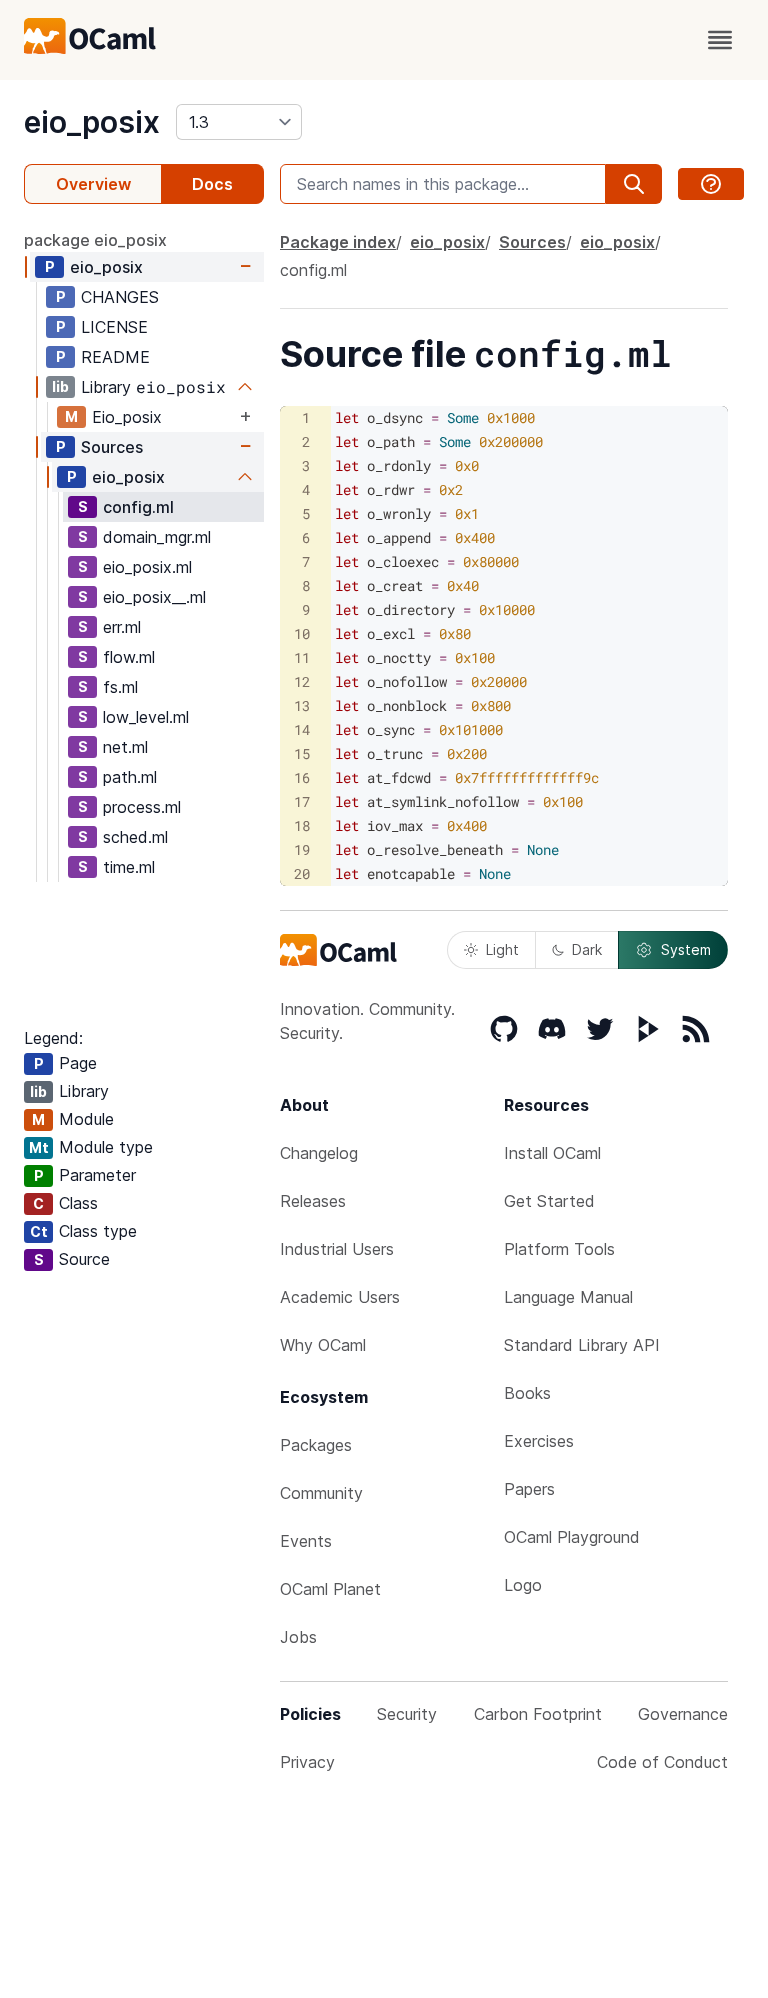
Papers (529, 1489)
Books (527, 1393)
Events (306, 1541)
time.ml (129, 867)
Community (321, 1493)
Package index (338, 242)
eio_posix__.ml (154, 597)
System (686, 949)
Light (502, 949)
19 (302, 849)
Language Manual (568, 1297)
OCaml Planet (330, 1589)
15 (302, 753)
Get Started (549, 1201)
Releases (313, 1201)
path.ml (130, 777)
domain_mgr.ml (157, 537)
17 (302, 801)
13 (302, 705)
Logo (523, 1585)
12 (302, 681)
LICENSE (114, 327)
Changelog (319, 1153)
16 (302, 777)
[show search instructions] (711, 184)
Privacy (307, 1762)
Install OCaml (552, 1153)
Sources (112, 447)
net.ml (125, 747)
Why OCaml (323, 1345)
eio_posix (92, 122)
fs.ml (120, 687)
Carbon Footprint (538, 1714)
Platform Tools (559, 1249)
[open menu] (720, 40)
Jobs (298, 1637)
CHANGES (120, 297)
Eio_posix (127, 417)
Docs (212, 184)
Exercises (539, 1441)
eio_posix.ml (147, 567)
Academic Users (340, 1297)
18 (302, 825)
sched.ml (135, 837)
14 (302, 729)
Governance (683, 1714)
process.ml (142, 807)
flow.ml (129, 657)
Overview (93, 184)
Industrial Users (337, 1249)
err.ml (122, 627)
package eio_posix (95, 240)
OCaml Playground (572, 1537)
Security (407, 1714)
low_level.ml (146, 717)
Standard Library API (582, 1345)
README (115, 357)
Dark (587, 949)
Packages (316, 1445)
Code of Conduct (662, 1762)
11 (302, 657)
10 (302, 633)
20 (302, 873)
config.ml (138, 507)
